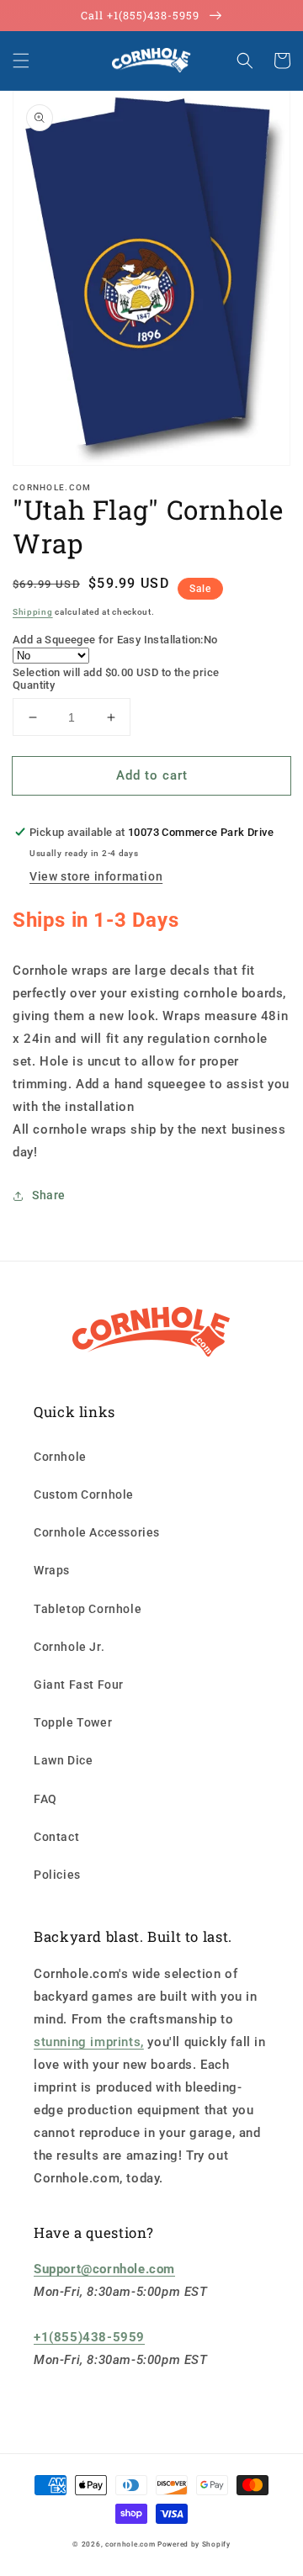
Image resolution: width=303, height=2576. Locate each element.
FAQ (45, 1799)
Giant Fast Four (79, 1685)
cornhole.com (130, 2544)
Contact (56, 1837)
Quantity (34, 685)
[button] (21, 61)
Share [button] (49, 1195)
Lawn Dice (63, 1760)
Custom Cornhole (84, 1494)
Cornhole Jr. (69, 1647)
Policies (57, 1875)
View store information (96, 876)
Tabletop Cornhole (88, 1609)
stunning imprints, (89, 2042)
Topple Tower (73, 1722)
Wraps (52, 1570)
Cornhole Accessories (97, 1532)
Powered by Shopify (194, 2544)
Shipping (33, 612)
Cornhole (60, 1457)
